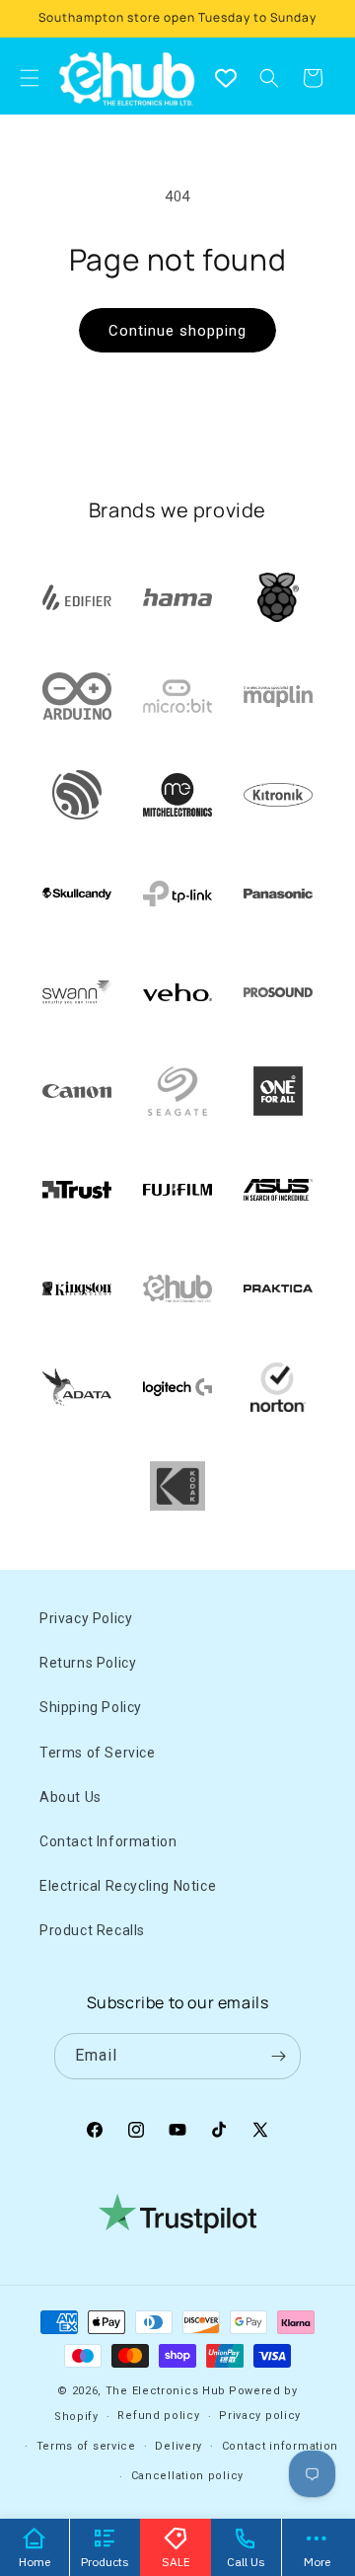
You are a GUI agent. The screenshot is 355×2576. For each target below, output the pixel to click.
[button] (269, 78)
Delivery (178, 2446)
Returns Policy (88, 1663)
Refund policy (158, 2416)
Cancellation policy (187, 2476)
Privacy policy (260, 2416)
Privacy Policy (86, 1618)
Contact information (280, 2446)
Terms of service (86, 2446)
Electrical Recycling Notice (128, 1886)
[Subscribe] (278, 2056)
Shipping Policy (91, 1707)
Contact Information (108, 1841)
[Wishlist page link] (226, 78)
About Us (71, 1797)
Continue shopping (177, 331)
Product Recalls (92, 1930)
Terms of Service (98, 1753)
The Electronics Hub (166, 2391)
